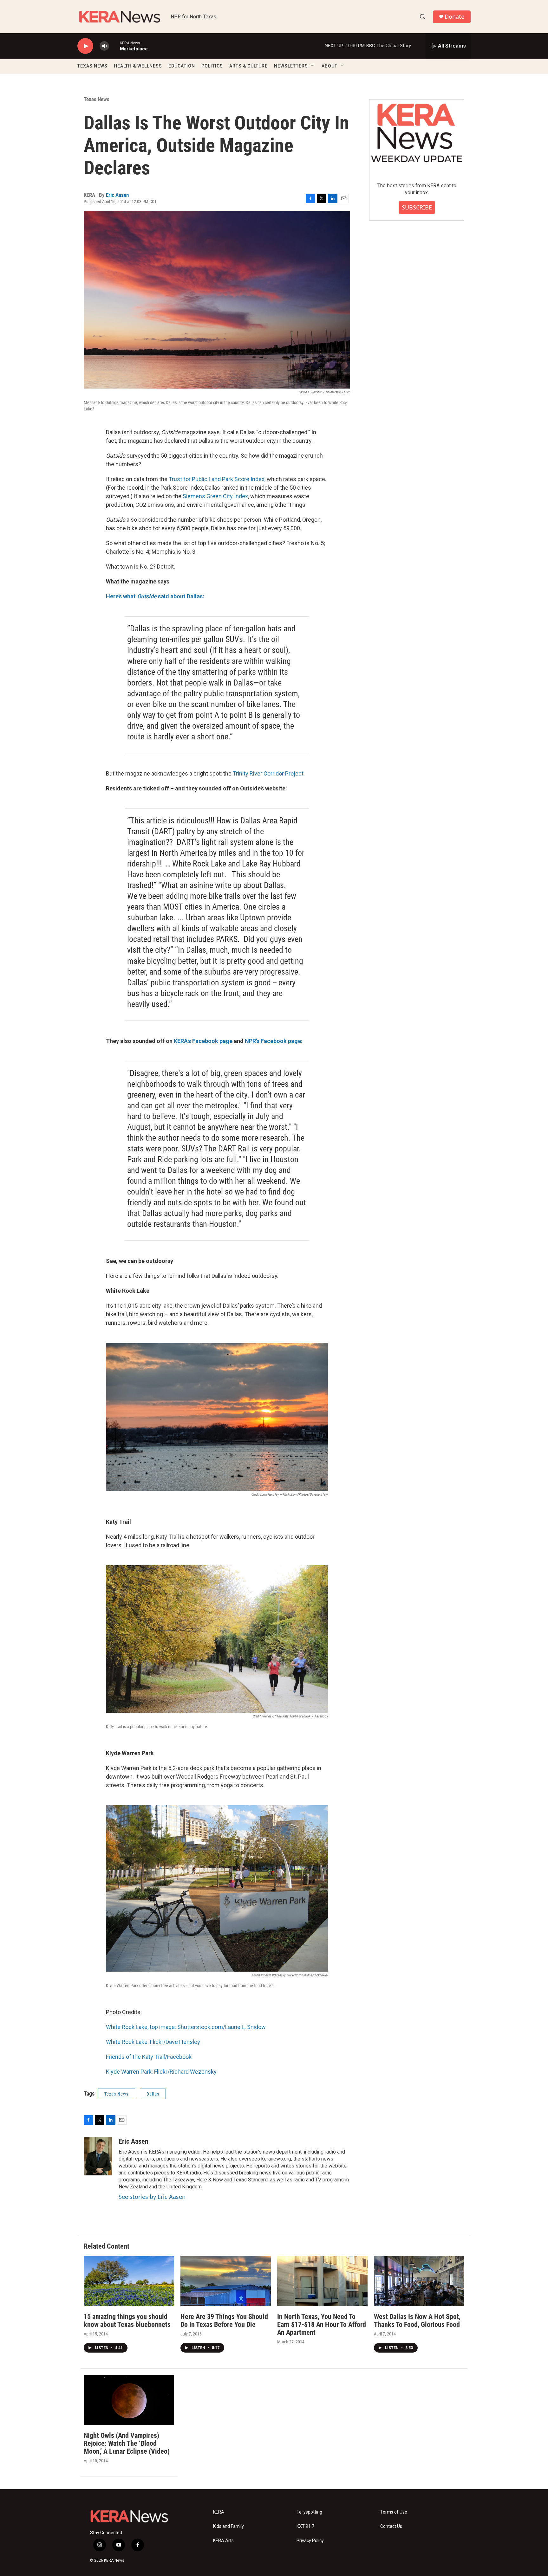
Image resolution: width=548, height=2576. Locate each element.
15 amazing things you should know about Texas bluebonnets (127, 2321)
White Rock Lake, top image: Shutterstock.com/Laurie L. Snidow (186, 2027)
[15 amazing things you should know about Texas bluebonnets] (129, 2281)
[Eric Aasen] (98, 2156)
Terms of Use (394, 2512)
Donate (454, 17)
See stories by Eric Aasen (152, 2197)
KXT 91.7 (305, 2526)
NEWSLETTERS (291, 66)
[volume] (104, 46)
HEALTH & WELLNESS (138, 66)
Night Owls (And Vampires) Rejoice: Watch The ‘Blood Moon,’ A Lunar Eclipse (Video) (127, 2443)
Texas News (97, 99)
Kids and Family (228, 2526)
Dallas (153, 2094)
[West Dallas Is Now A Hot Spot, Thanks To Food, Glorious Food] (419, 2281)
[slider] (114, 46)
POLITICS (212, 66)
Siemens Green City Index (215, 496)
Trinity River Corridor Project (268, 773)
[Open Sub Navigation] (313, 66)
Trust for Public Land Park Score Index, (216, 479)
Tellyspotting (309, 2512)
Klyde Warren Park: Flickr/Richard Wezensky (161, 2072)
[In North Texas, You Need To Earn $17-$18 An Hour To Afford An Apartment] (322, 2281)
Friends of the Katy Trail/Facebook (149, 2057)
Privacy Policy (310, 2541)
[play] (85, 46)
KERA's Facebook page (203, 1041)
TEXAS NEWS (92, 66)
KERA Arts (223, 2541)
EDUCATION (182, 66)
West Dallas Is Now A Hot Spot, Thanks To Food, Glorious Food (417, 2321)
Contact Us (391, 2526)
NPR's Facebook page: (274, 1041)
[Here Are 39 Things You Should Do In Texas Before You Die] (226, 2281)
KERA (219, 2512)
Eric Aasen (117, 195)
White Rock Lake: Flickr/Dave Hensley (153, 2042)
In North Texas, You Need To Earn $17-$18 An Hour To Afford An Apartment (322, 2325)
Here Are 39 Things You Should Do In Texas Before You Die (224, 2321)
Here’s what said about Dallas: (155, 596)
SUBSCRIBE (417, 207)
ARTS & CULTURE (248, 66)
